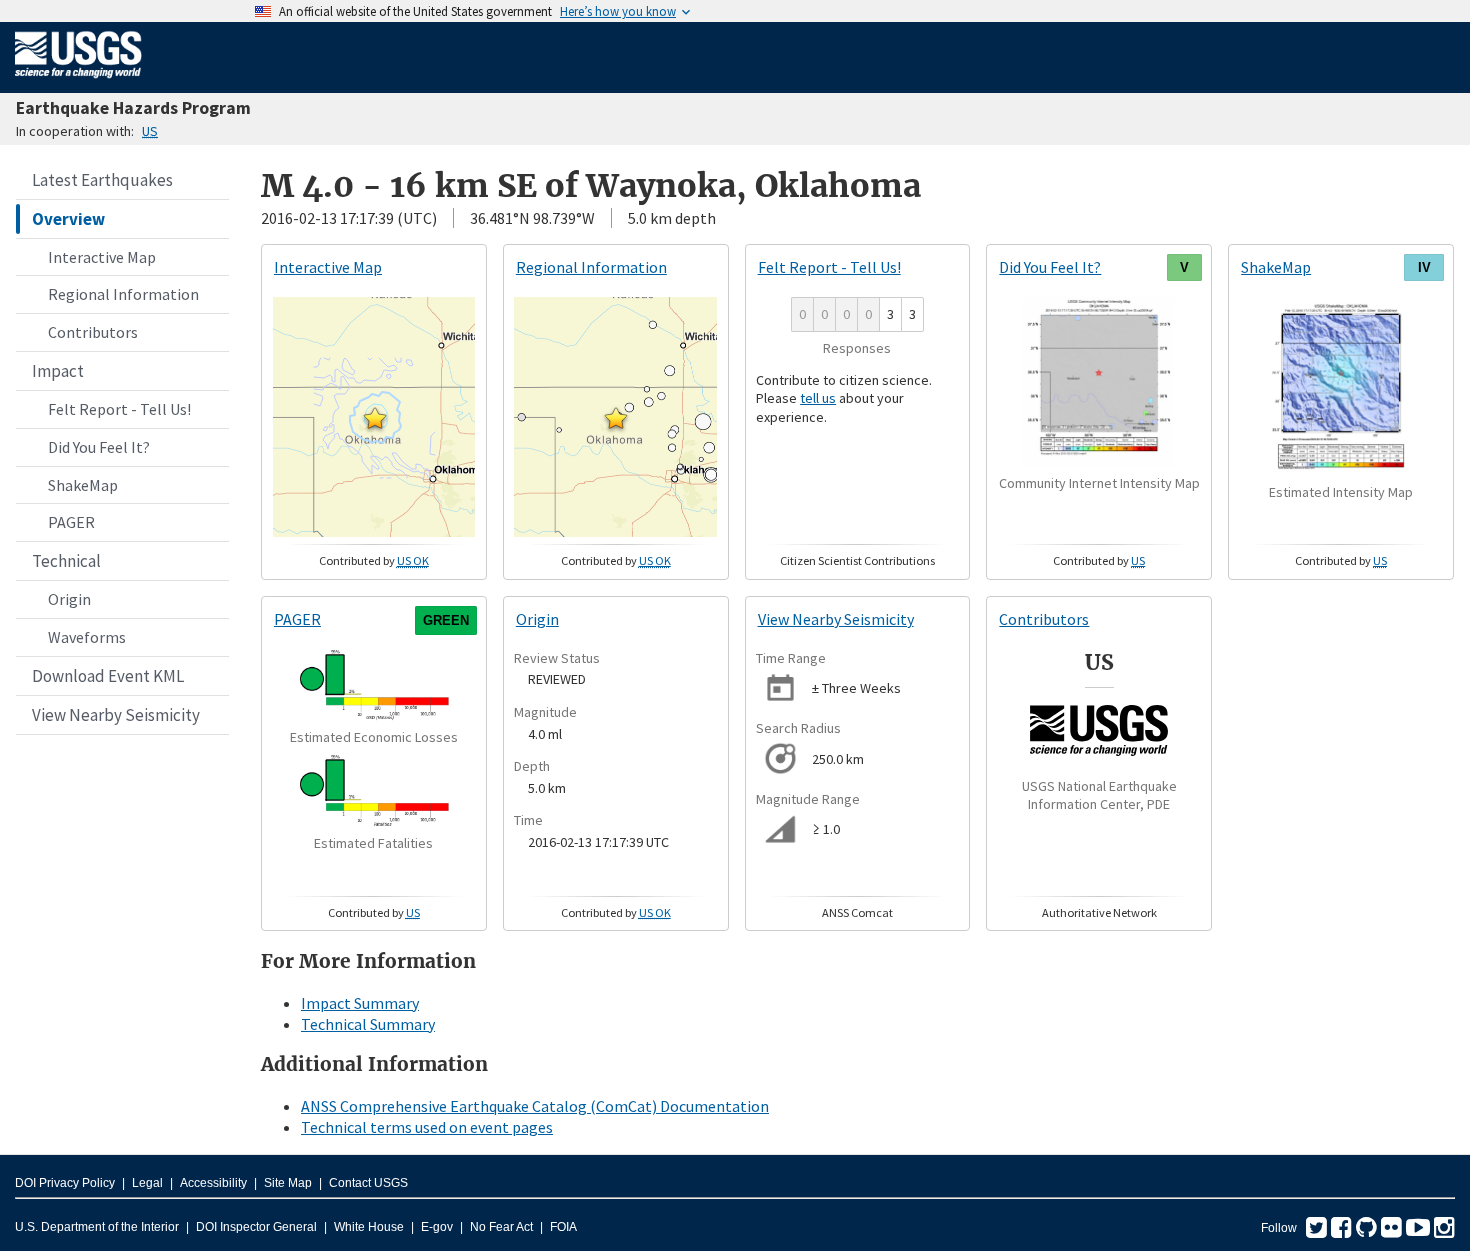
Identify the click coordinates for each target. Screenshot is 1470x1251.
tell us (818, 398)
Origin (69, 599)
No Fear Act (501, 1227)
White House (369, 1227)
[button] (375, 418)
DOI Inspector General (256, 1227)
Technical (66, 561)
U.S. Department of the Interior (97, 1227)
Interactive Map (102, 257)
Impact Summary (360, 1003)
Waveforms (87, 637)
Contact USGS (368, 1183)
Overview (68, 219)
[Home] (78, 82)
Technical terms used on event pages (427, 1127)
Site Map (288, 1183)
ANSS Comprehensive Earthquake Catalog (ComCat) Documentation (535, 1106)
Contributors (93, 332)
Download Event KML (108, 676)
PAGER (71, 522)
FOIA (563, 1227)
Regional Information (123, 294)
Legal (147, 1183)
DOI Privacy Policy (65, 1183)
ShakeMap (83, 485)
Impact (58, 371)
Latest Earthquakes (102, 180)
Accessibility (213, 1183)
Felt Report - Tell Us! (119, 409)
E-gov (437, 1227)
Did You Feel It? (99, 447)
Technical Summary (368, 1024)
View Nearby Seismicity (116, 715)
